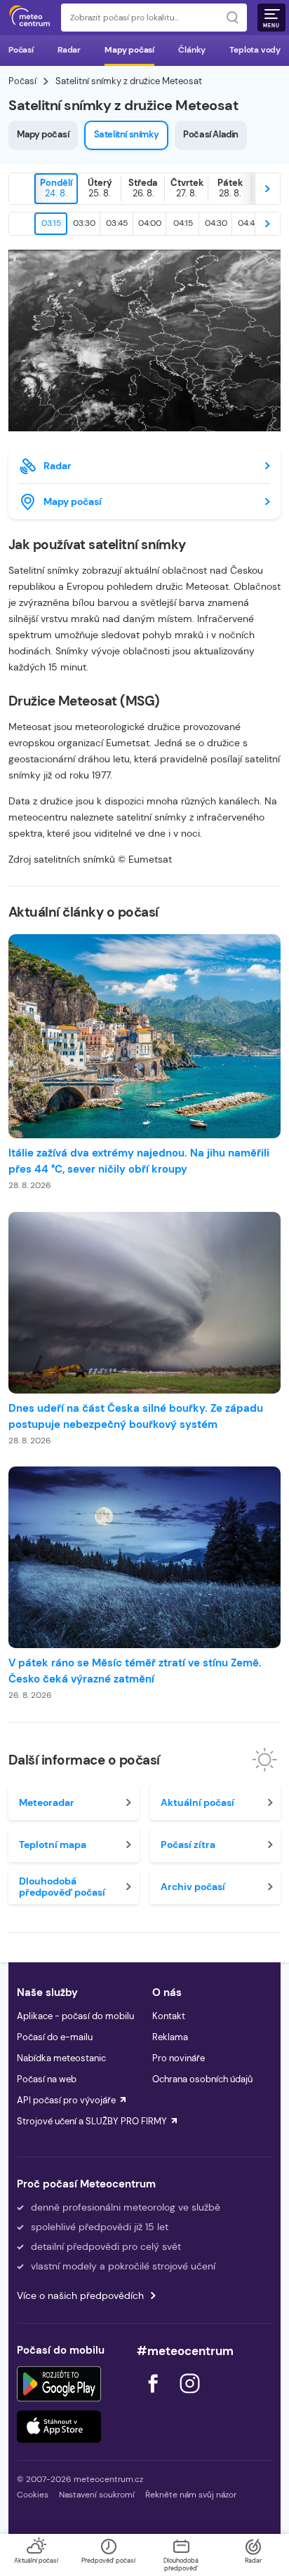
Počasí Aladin (211, 134)
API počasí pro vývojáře (66, 2100)
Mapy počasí (129, 50)
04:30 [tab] (216, 223)
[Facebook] (154, 2397)
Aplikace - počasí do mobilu (75, 2016)
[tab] (56, 189)
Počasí (21, 50)
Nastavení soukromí (97, 2495)
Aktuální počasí (197, 1802)
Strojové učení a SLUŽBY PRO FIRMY (92, 2121)
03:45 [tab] (117, 223)
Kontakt (169, 2016)
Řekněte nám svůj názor (191, 2495)
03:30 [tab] (84, 223)
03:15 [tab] (51, 223)
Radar (69, 50)
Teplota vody (255, 50)
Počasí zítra (188, 1845)
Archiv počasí (193, 1887)
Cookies (33, 2495)
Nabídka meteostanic (61, 2058)
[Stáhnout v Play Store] (59, 2384)
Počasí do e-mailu (55, 2037)
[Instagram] (189, 2397)
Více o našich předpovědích (80, 2295)
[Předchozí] (22, 189)
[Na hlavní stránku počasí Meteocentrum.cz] (29, 18)
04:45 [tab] (249, 223)
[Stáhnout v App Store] (59, 2427)
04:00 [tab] (150, 223)
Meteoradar (47, 1802)
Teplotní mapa (53, 1845)
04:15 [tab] (183, 223)
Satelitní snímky (127, 134)
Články (192, 50)
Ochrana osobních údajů (202, 2079)
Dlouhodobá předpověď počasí (62, 1887)
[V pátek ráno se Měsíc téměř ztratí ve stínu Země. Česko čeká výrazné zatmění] (144, 1557)
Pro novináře (179, 2058)
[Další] (267, 189)
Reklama (170, 2037)
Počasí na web (47, 2079)
